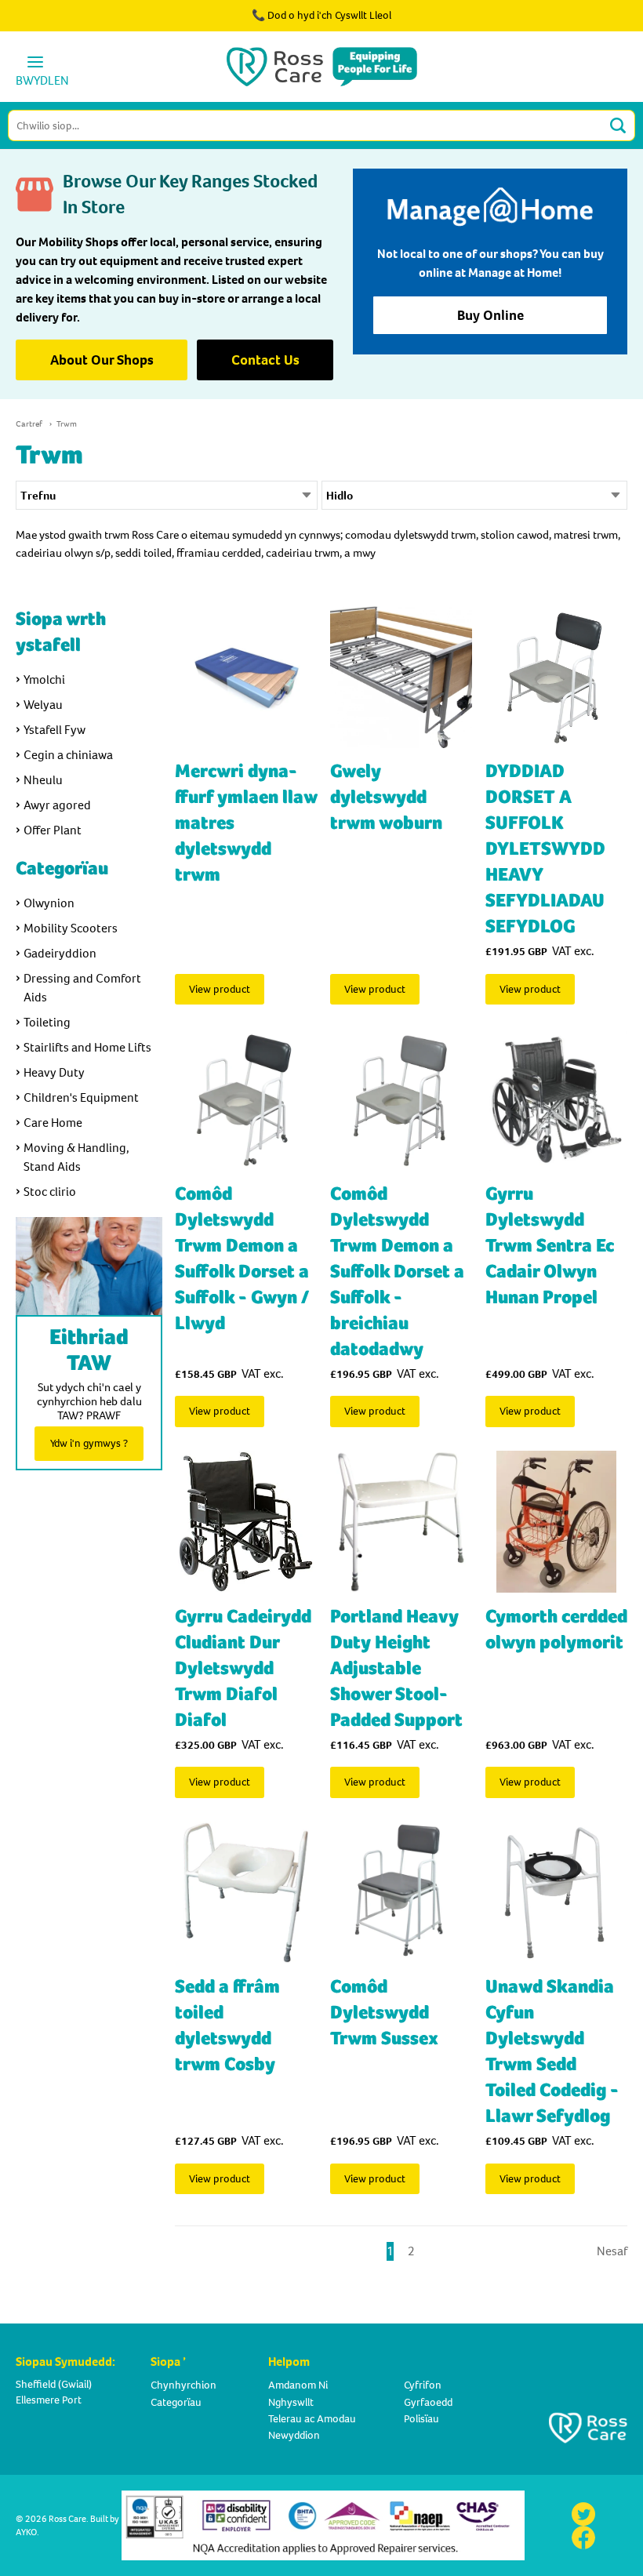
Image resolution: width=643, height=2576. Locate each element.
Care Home (53, 1123)
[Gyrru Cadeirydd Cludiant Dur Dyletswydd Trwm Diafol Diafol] (246, 1522)
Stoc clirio (50, 1192)
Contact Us (265, 360)
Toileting (47, 1022)
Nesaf (612, 2251)
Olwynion (49, 903)
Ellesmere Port (49, 2400)
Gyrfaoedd (428, 2402)
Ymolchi (44, 679)
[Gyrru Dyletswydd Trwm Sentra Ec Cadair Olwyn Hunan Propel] (556, 1099)
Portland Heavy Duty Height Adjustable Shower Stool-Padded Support (396, 1668)
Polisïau (421, 2419)
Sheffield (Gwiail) (54, 2384)
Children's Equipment (81, 1097)
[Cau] (587, 24)
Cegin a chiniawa (68, 755)
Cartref (29, 424)
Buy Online (490, 315)
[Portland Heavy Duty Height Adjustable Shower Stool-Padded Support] (401, 1522)
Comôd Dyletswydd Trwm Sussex (384, 2013)
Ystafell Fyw (54, 730)
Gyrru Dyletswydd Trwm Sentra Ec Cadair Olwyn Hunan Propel (550, 1246)
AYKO (26, 2532)
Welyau (43, 705)
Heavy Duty (54, 1072)
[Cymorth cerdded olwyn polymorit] (556, 1522)
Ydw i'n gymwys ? (89, 1443)
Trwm (67, 424)
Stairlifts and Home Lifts (87, 1047)
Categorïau (176, 2402)
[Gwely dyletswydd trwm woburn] (401, 677)
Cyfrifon (423, 2385)
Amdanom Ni (298, 2385)
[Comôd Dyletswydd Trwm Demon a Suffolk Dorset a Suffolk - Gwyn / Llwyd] (246, 1099)
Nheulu (43, 780)
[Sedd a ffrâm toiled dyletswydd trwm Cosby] (246, 1893)
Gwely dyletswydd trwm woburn (386, 797)
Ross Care (67, 2519)
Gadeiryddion (60, 953)
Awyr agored (57, 805)
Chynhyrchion (183, 2385)
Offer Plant (53, 830)
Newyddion (294, 2435)
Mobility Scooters (71, 928)
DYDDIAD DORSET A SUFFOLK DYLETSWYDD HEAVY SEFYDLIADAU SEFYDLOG (545, 849)
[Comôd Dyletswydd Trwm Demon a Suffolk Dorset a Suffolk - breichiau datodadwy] (401, 1099)
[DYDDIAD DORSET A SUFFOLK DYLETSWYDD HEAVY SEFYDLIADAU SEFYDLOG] (556, 677)
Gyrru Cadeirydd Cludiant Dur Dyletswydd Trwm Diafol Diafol (243, 1668)
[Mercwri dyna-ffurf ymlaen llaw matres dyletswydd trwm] (246, 677)
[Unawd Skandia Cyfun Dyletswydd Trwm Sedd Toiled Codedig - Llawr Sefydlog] (556, 1893)
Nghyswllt (291, 2402)
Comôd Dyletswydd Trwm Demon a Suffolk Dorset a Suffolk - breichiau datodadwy (397, 1272)
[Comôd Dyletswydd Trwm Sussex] (401, 1893)
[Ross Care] (322, 67)
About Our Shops (102, 360)
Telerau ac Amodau (312, 2419)
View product (220, 989)
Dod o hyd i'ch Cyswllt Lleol (329, 15)
